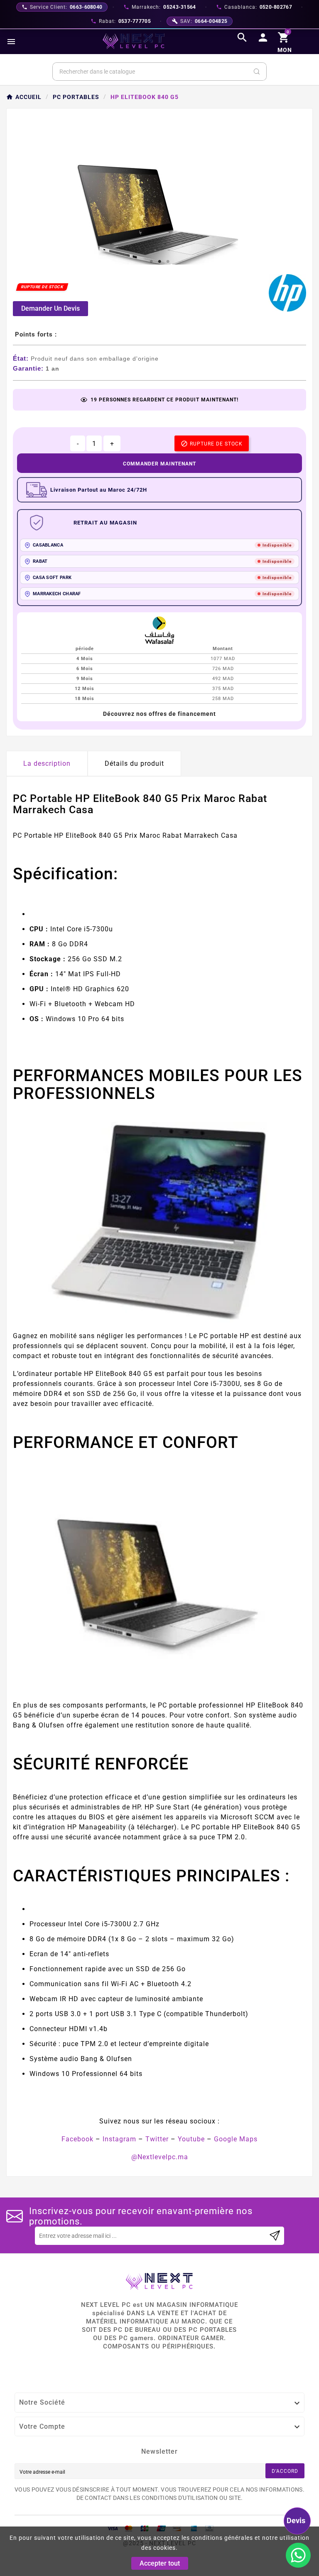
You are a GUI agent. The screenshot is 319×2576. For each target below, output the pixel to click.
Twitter (157, 2139)
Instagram (119, 2139)
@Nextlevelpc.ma (160, 2157)
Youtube (191, 2139)
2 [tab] (159, 262)
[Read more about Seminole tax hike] (275, 2236)
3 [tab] (168, 262)
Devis (296, 2520)
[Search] (257, 72)
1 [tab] (151, 262)
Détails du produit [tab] (134, 763)
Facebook (77, 2139)
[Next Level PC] (134, 41)
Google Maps (236, 2139)
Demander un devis (50, 308)
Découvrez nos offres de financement (159, 714)
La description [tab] (47, 763)
